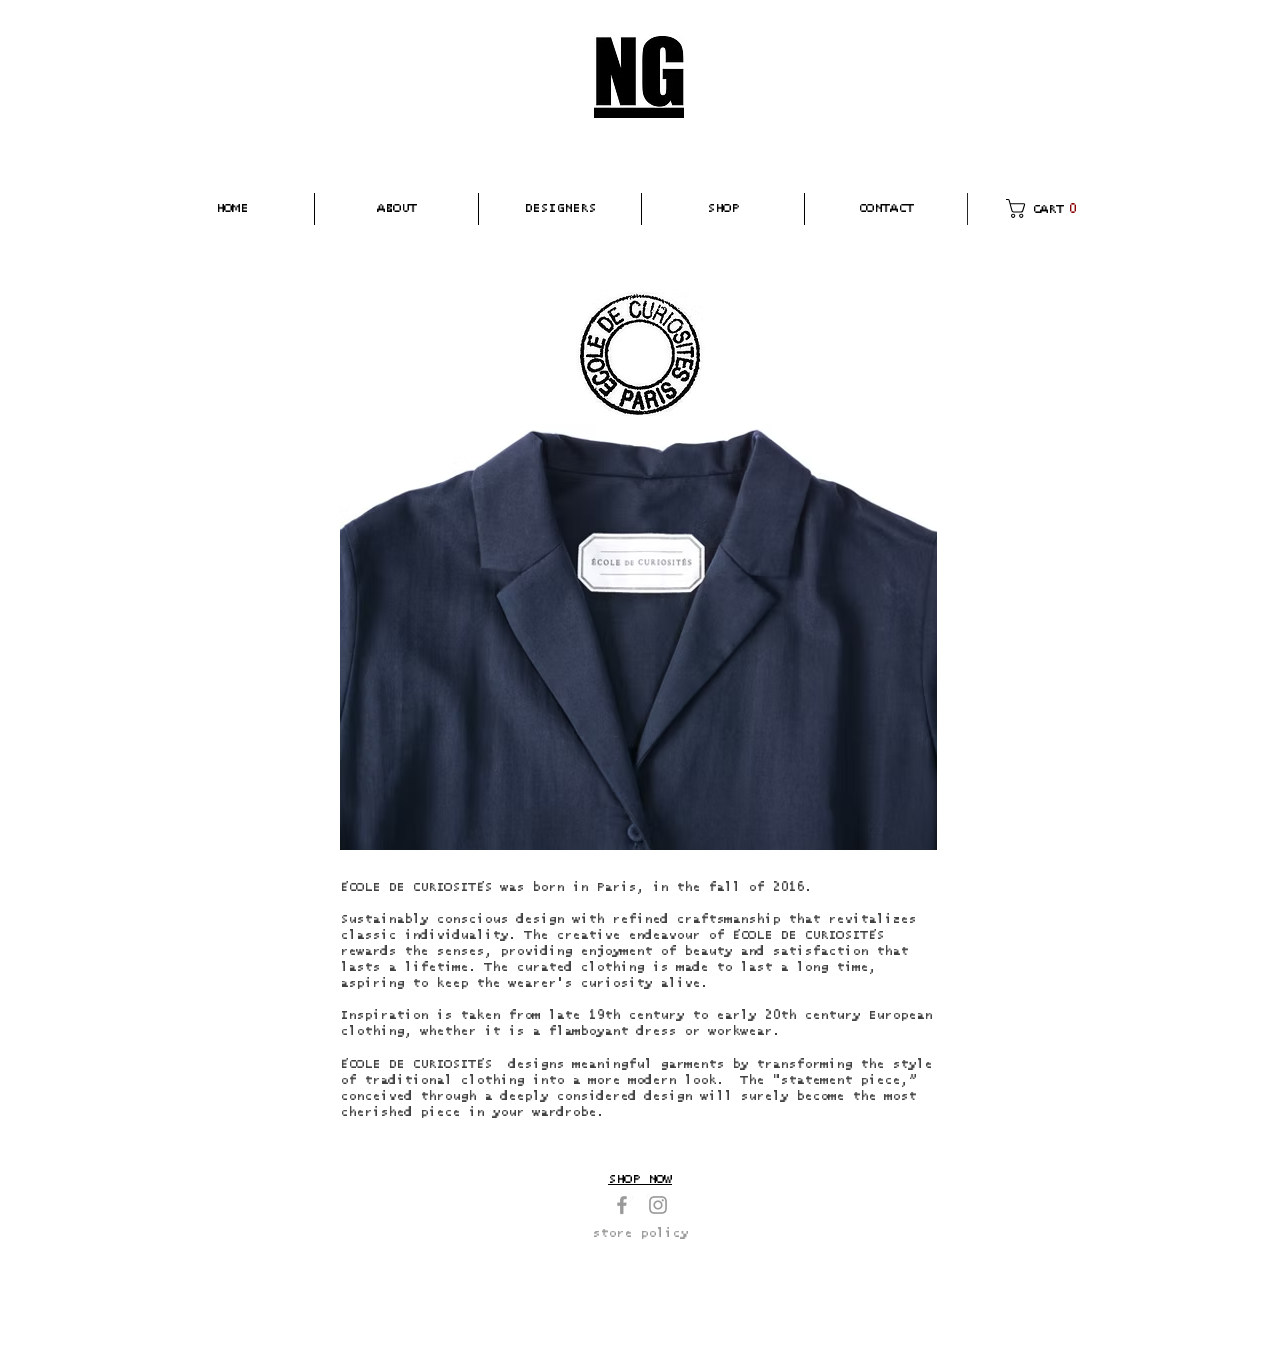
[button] (396, 209)
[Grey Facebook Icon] (622, 1205)
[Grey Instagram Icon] (658, 1205)
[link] (1046, 208)
